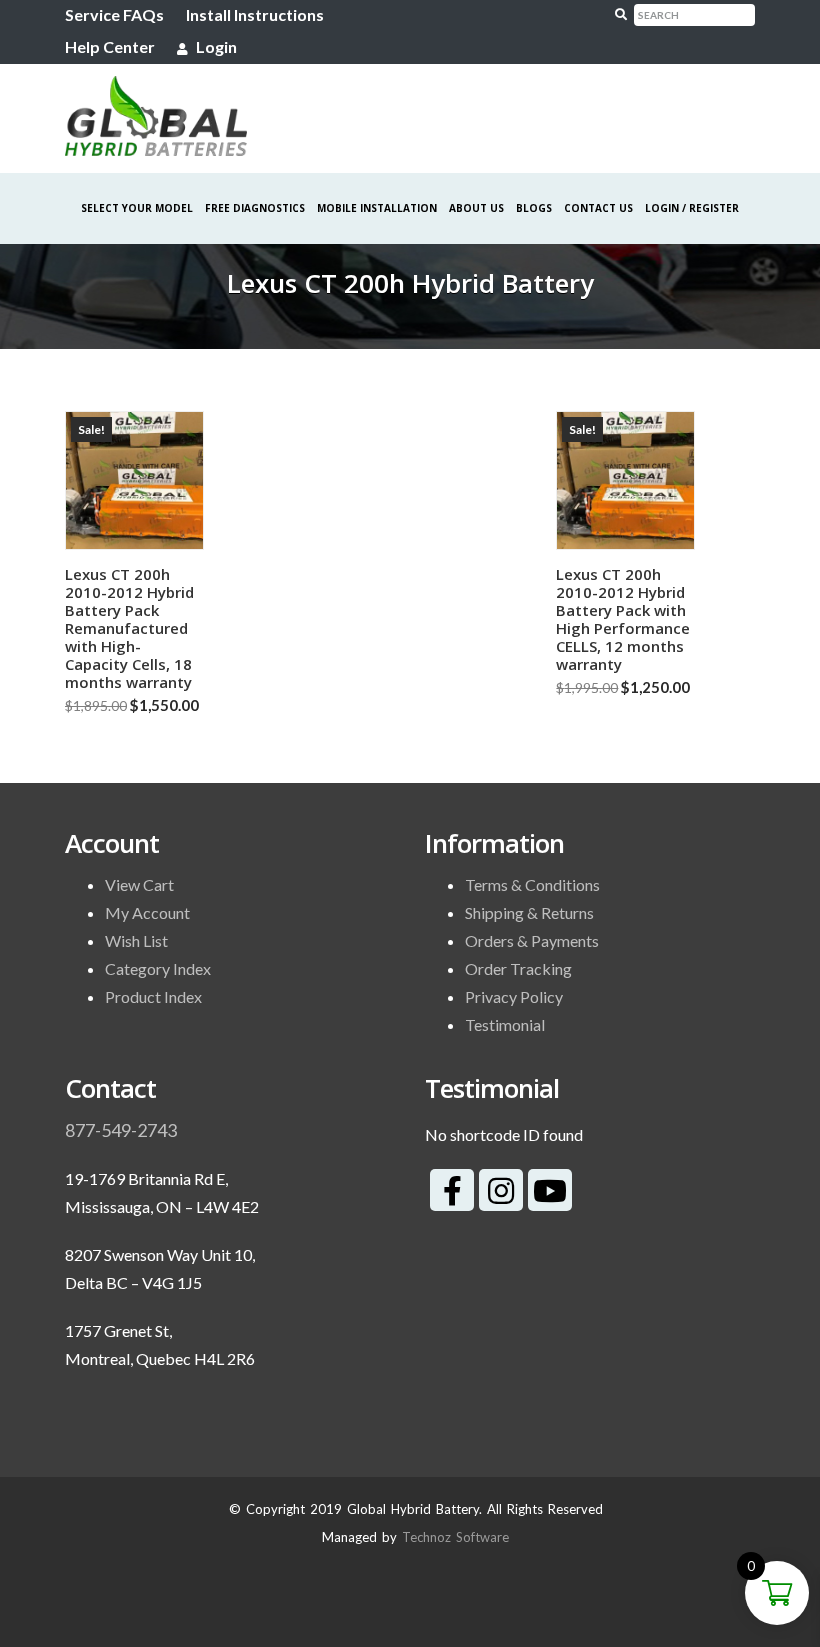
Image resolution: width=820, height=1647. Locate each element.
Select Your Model (137, 208)
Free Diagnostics (255, 208)
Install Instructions (255, 14)
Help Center (110, 46)
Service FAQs (114, 14)
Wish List (136, 940)
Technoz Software (455, 1537)
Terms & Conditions (532, 884)
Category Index (158, 968)
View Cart (139, 884)
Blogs (534, 208)
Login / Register (692, 208)
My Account (147, 912)
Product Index (153, 996)
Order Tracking (518, 968)
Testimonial (505, 1024)
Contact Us (598, 208)
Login (215, 46)
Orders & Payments (532, 940)
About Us (476, 208)
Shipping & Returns (529, 912)
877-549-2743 (121, 1130)
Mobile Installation (377, 208)
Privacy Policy (514, 996)
